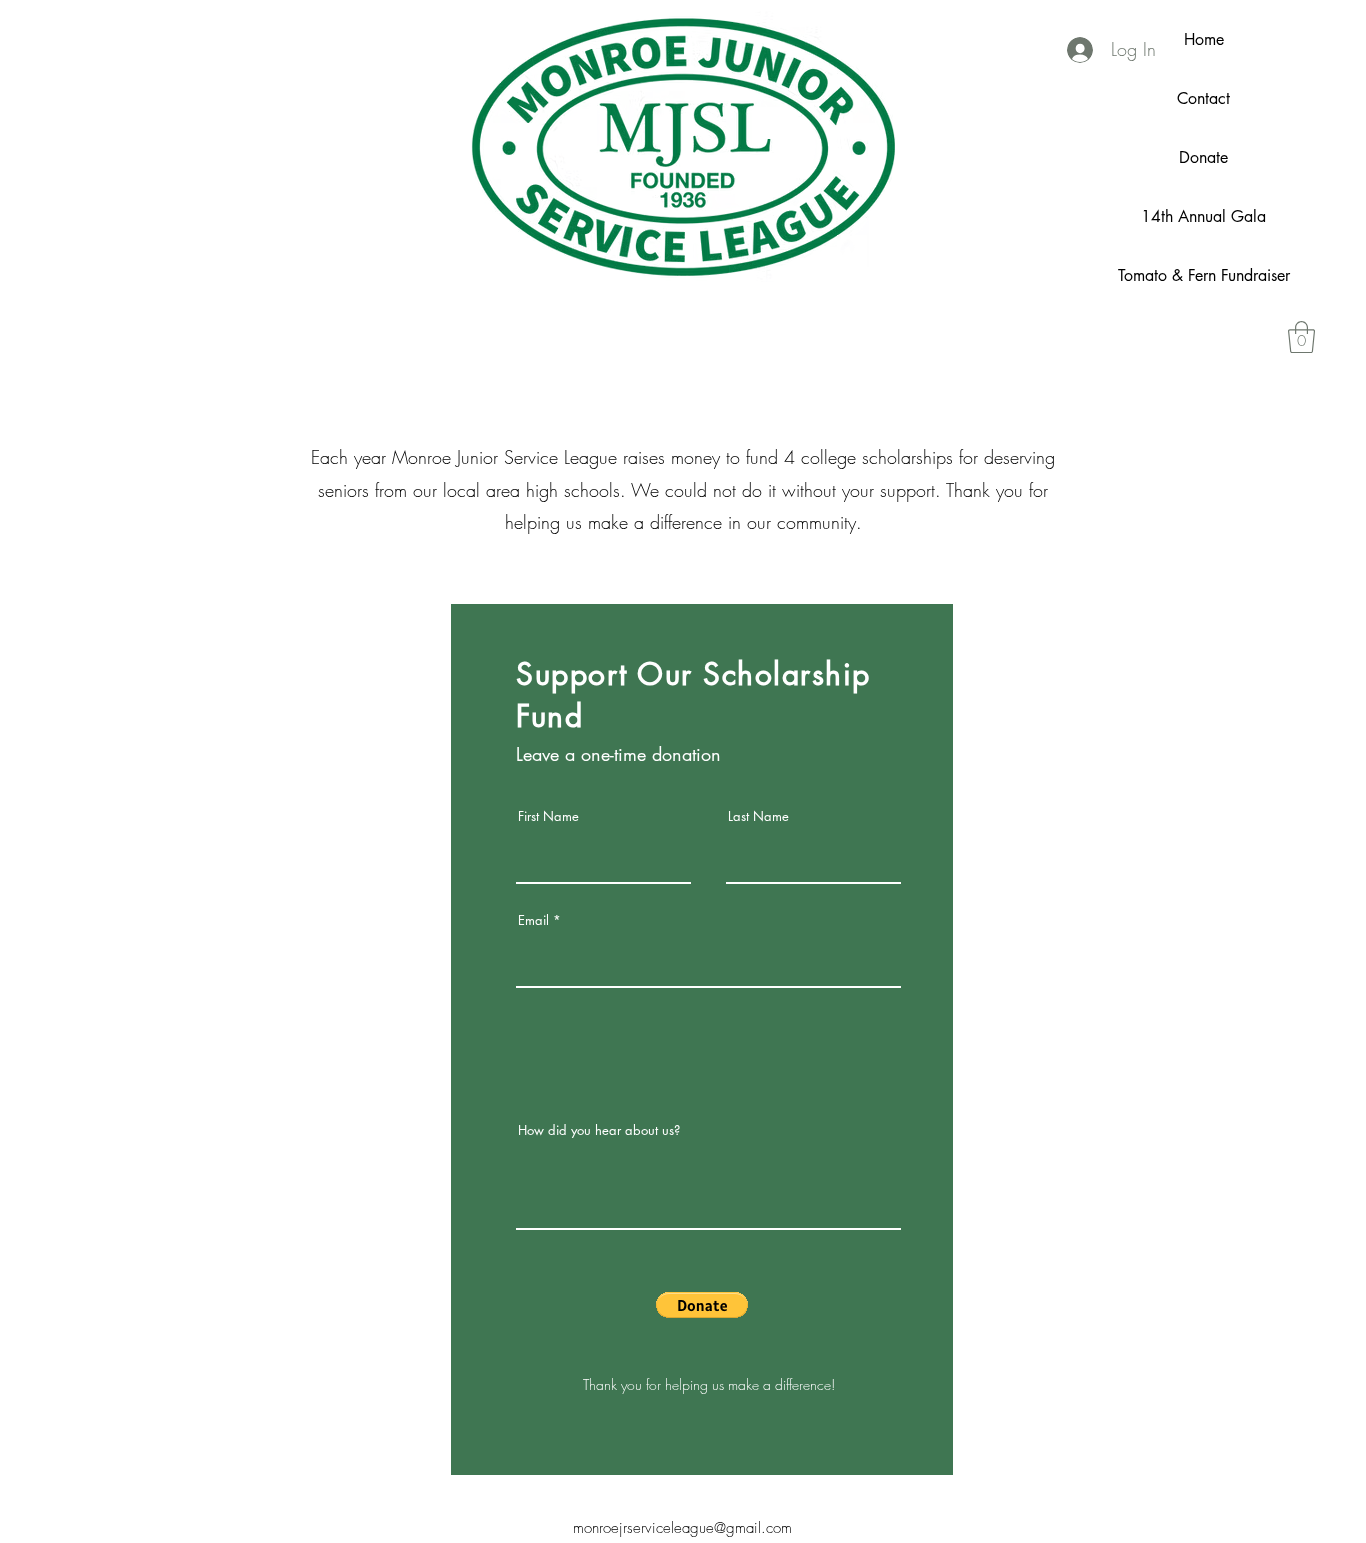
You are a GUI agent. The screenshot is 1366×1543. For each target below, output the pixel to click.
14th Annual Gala (1203, 216)
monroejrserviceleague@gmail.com (682, 1528)
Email (533, 920)
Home (1204, 39)
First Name (548, 816)
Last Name (758, 816)
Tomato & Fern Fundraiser (1204, 275)
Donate (1203, 157)
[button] (1301, 337)
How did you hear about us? (599, 1130)
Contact (1203, 98)
